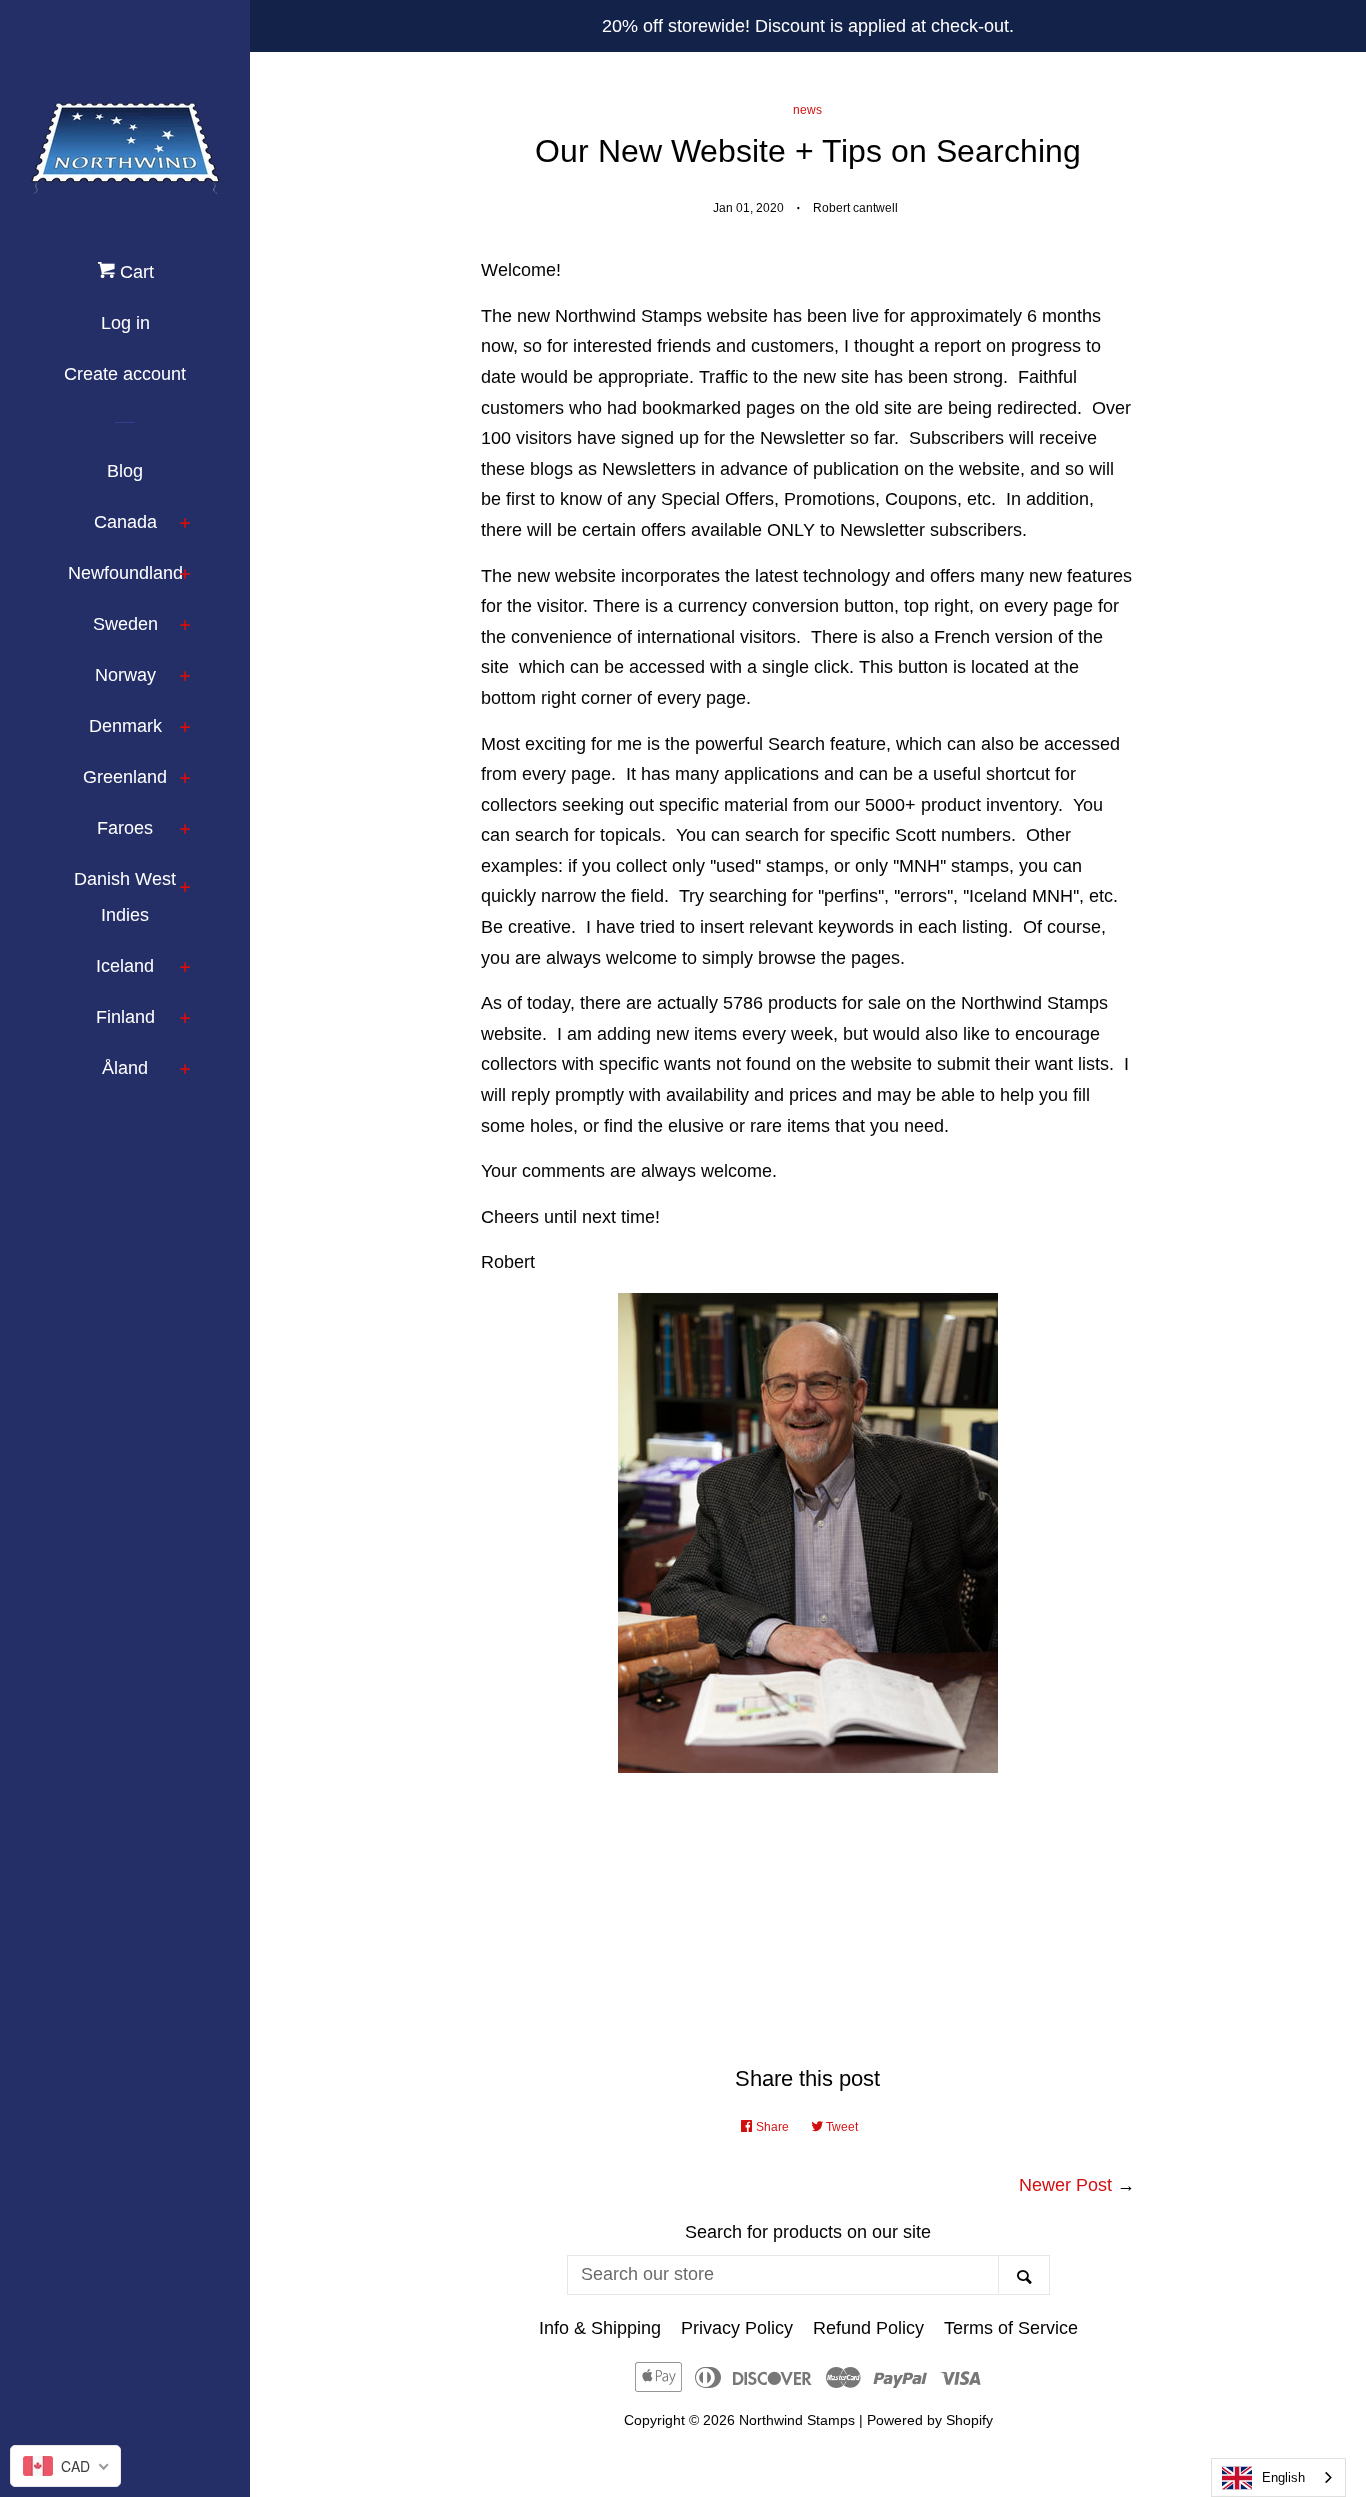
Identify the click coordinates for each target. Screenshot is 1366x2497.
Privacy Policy (737, 2328)
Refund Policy (868, 2328)
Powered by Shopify (930, 2420)
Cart (134, 272)
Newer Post (1065, 2185)
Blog (125, 471)
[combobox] (1278, 2477)
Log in (125, 323)
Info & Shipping (600, 2328)
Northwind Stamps (797, 2420)
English (1283, 2477)
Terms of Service (1011, 2328)
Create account (125, 374)
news (807, 110)
